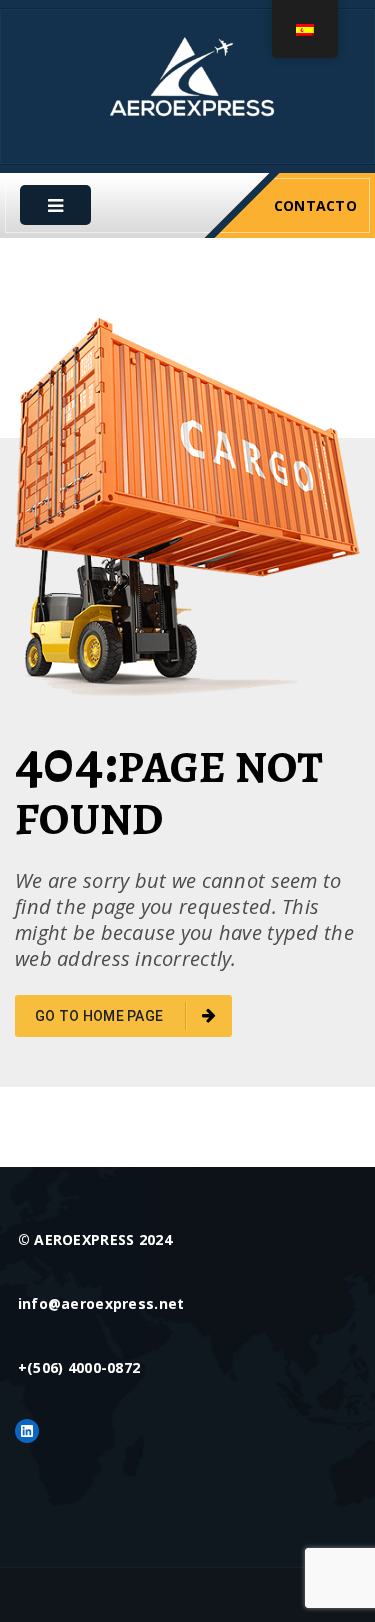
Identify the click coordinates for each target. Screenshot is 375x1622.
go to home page (100, 1016)
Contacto (315, 205)
